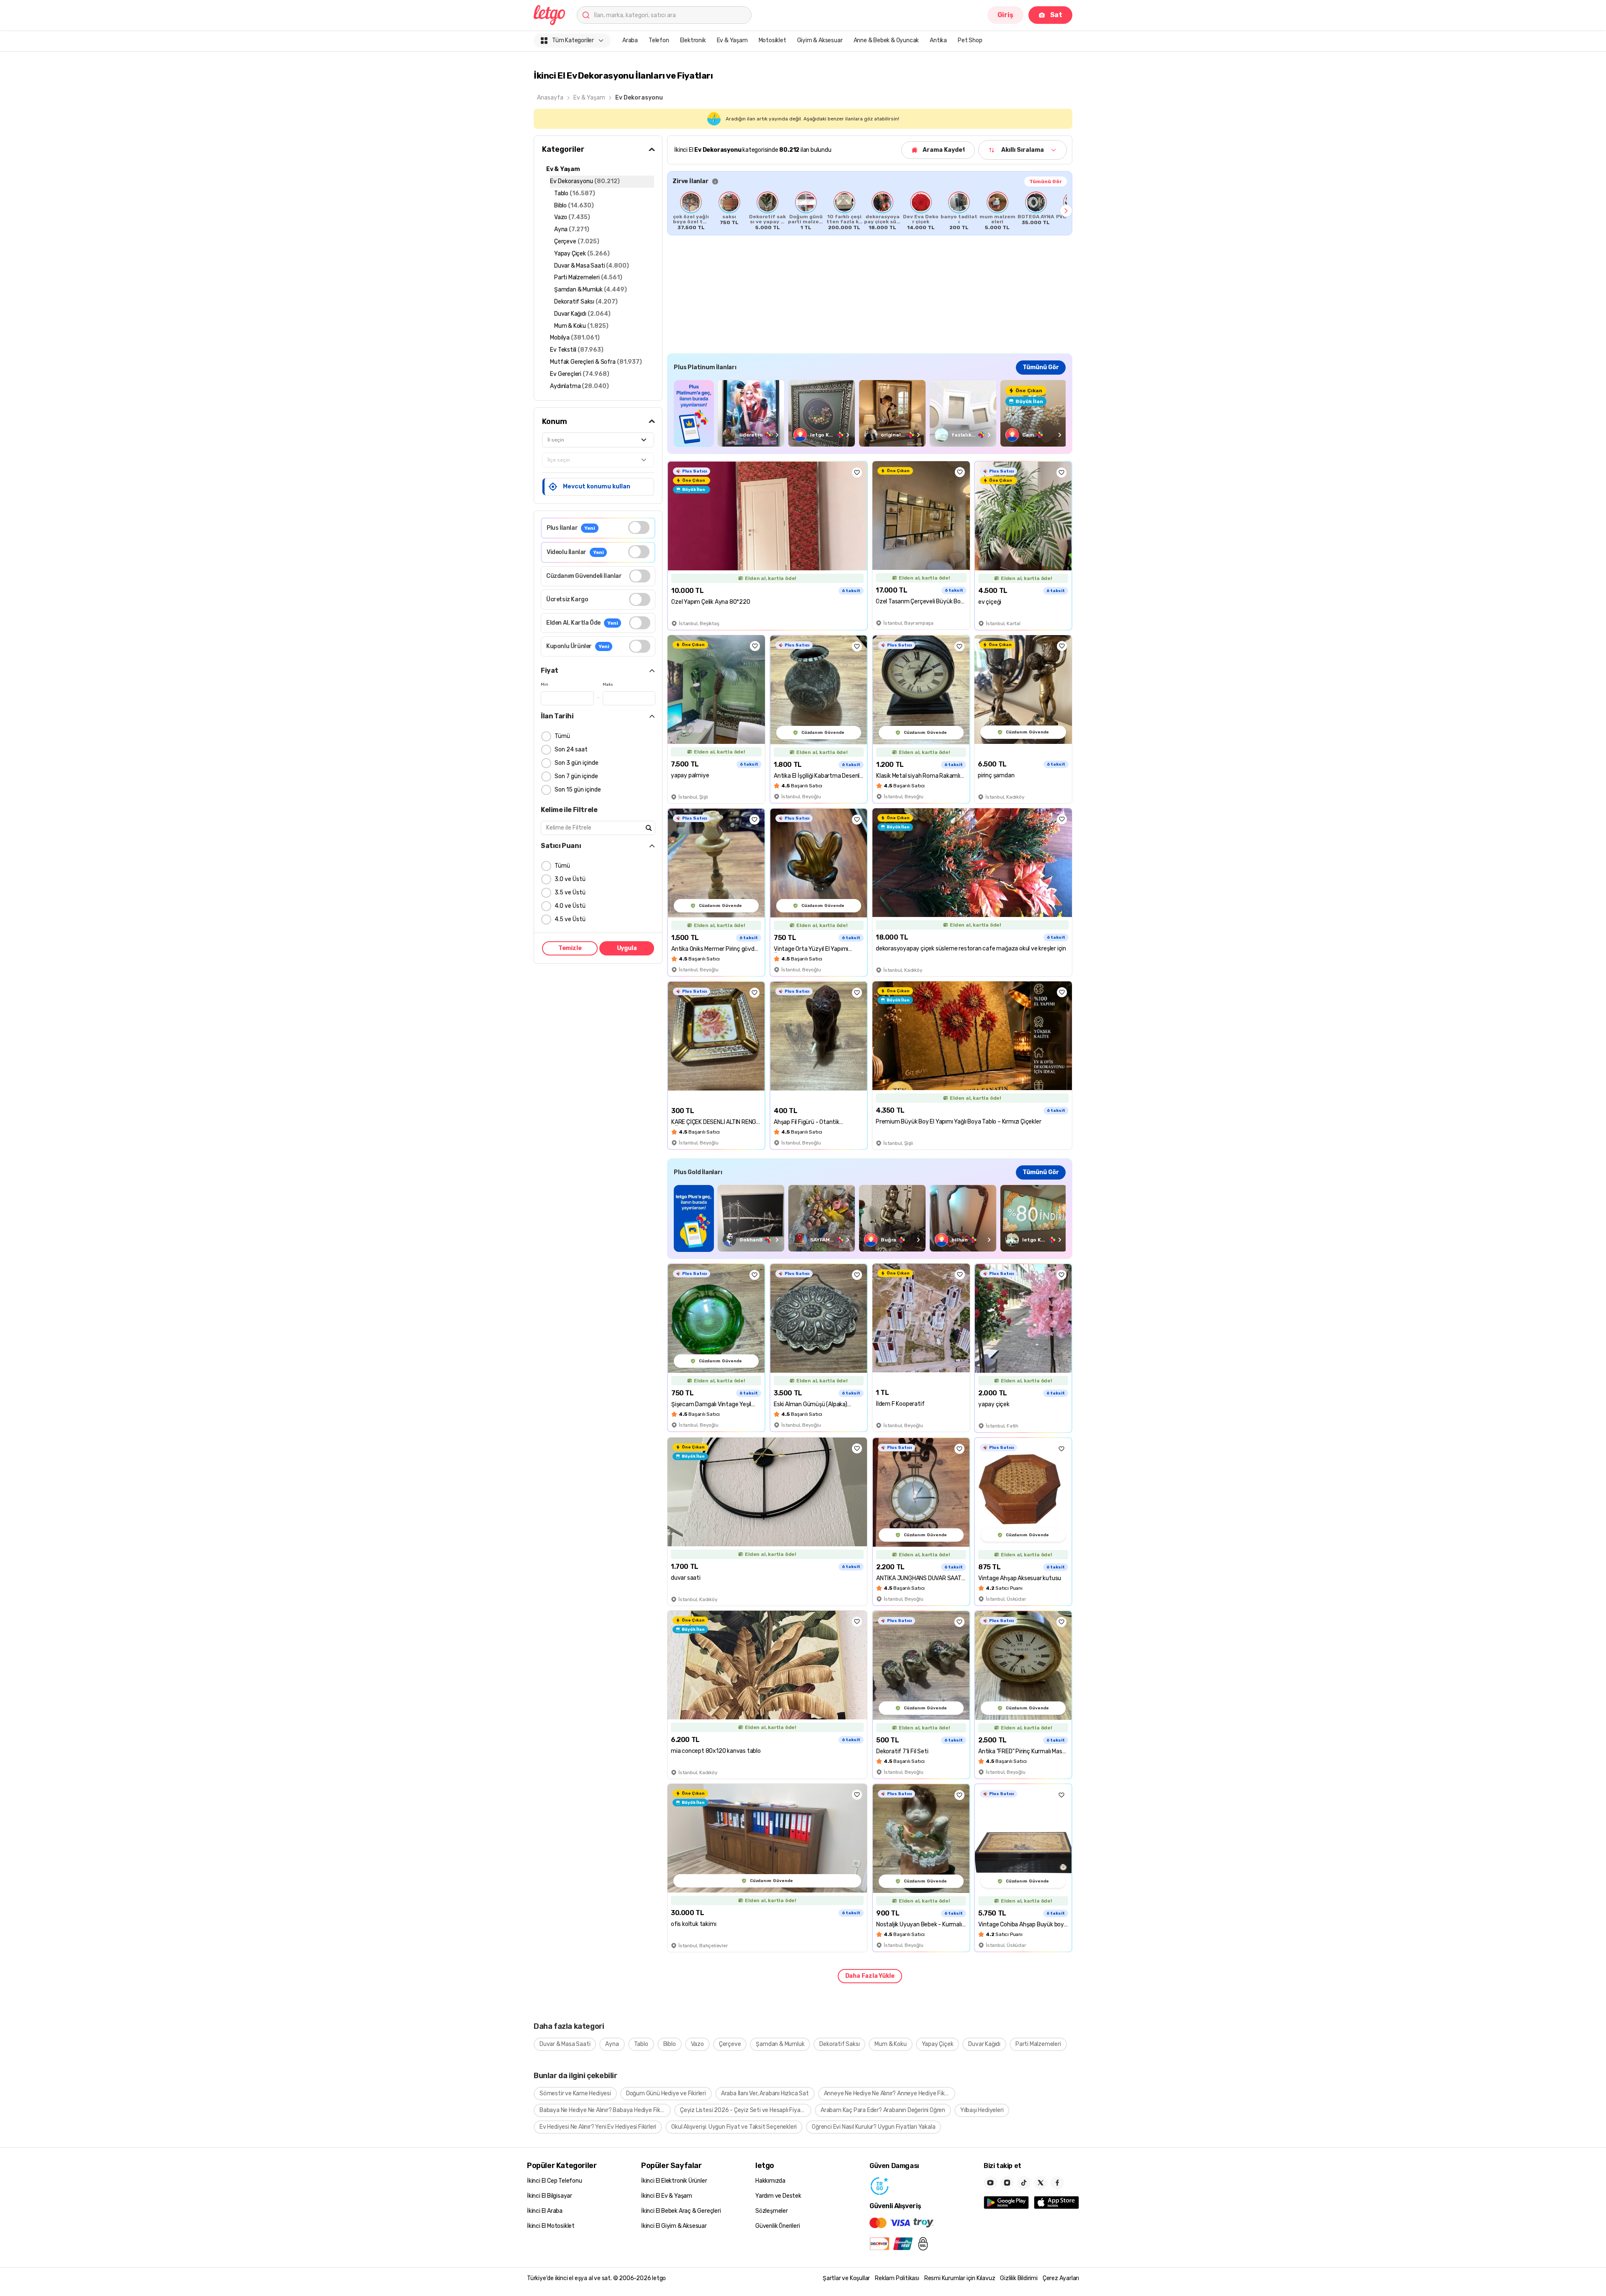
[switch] (639, 527)
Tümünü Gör (1046, 181)
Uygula (627, 948)
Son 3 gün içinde (577, 763)
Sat (1056, 15)
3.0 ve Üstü (570, 879)
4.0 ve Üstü (570, 906)
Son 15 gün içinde (578, 790)
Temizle (570, 948)
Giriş (1005, 15)
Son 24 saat (571, 750)
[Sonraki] (1066, 211)
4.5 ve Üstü (570, 919)
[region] (870, 211)
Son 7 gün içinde (576, 776)
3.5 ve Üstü (570, 893)
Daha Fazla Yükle (870, 1976)
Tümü (562, 736)
